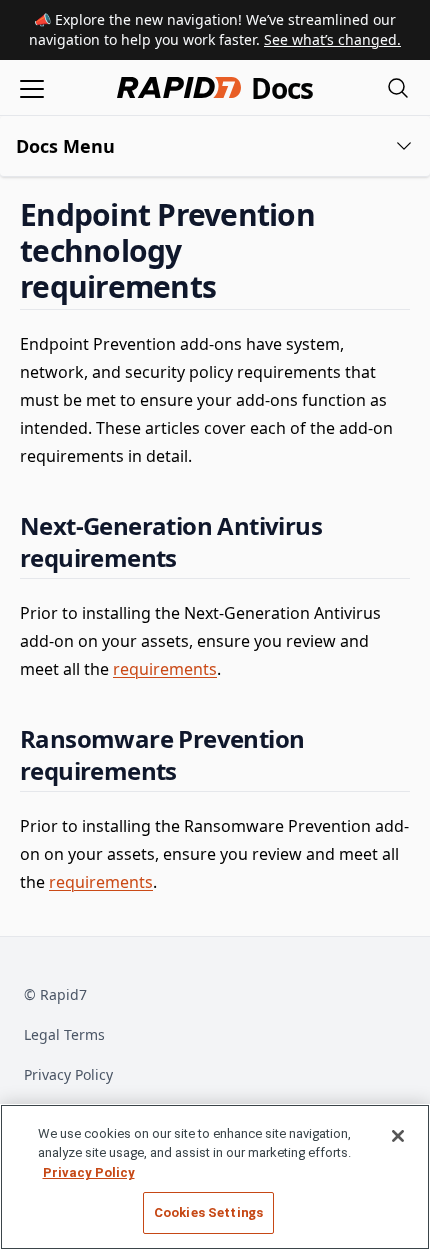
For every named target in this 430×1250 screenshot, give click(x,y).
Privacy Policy (68, 1074)
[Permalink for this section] (233, 286)
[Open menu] (32, 87)
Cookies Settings (208, 1212)
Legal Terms (64, 1034)
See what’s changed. (332, 39)
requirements (165, 669)
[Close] (398, 1136)
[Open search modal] (398, 87)
